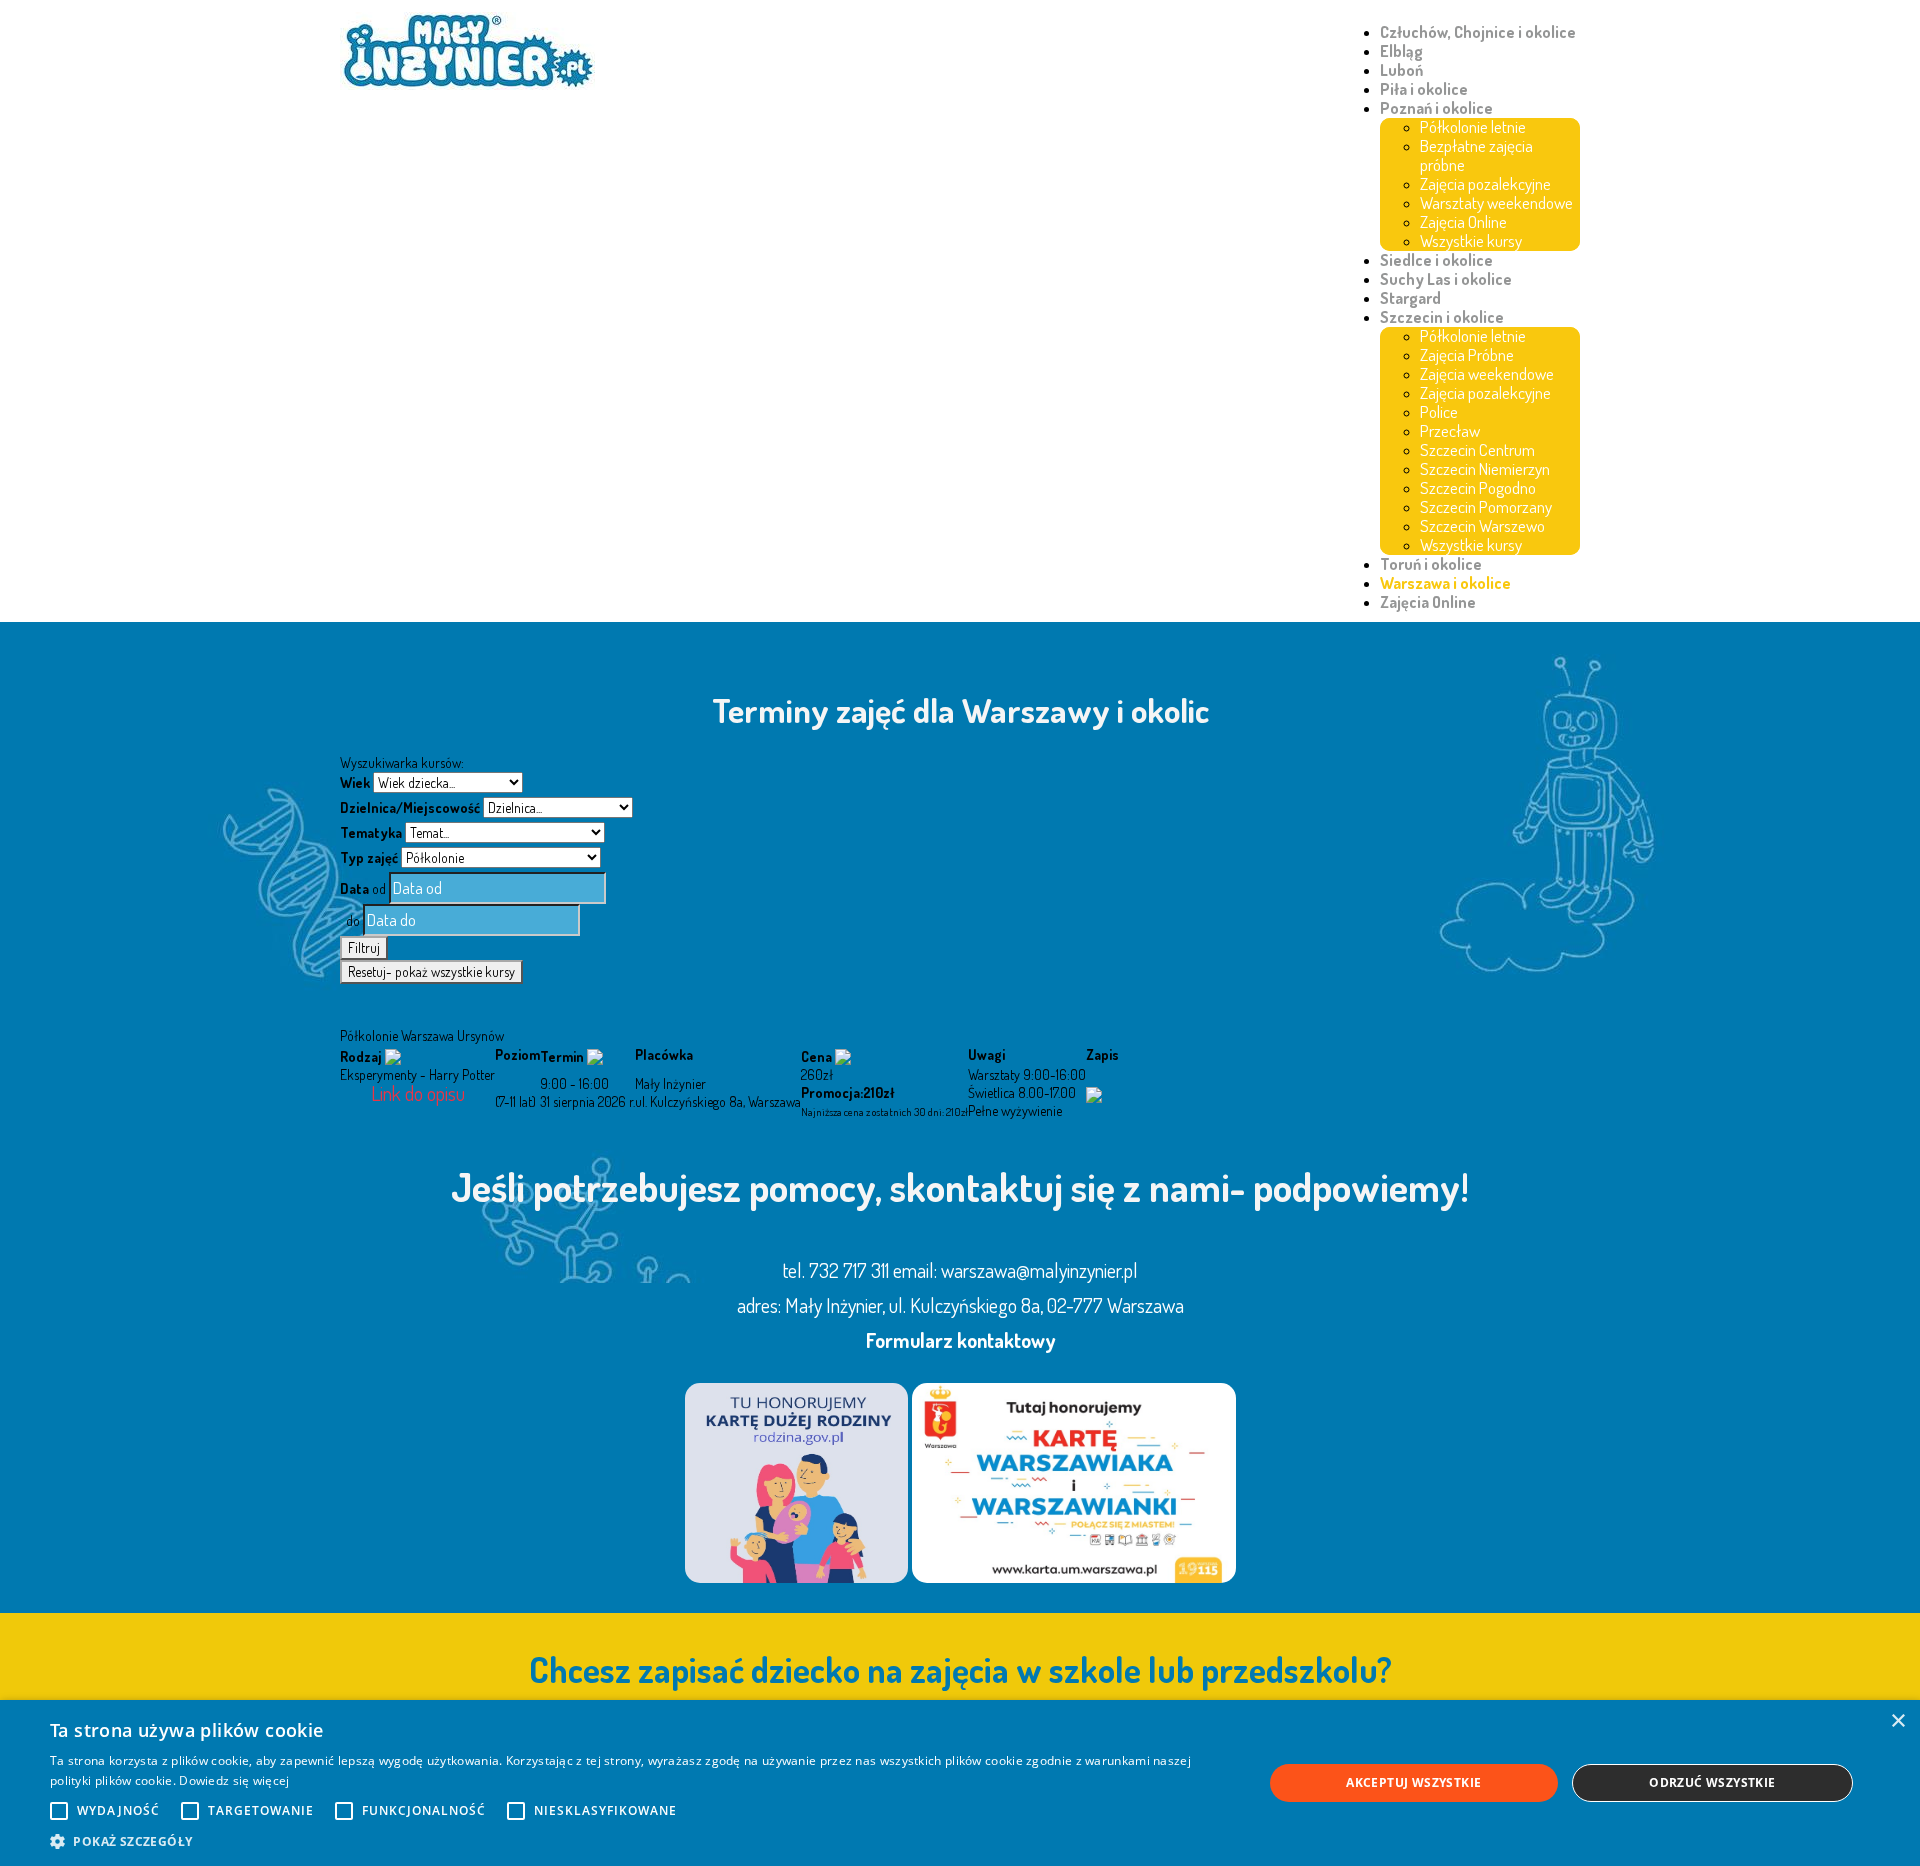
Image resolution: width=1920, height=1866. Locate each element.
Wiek (355, 782)
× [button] (1897, 1721)
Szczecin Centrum (1477, 449)
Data (354, 888)
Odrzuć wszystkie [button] (1712, 1782)
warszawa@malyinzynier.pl (1039, 1270)
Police (1439, 411)
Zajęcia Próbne (1467, 354)
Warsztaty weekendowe (1496, 202)
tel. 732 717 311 (836, 1270)
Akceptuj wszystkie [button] (1413, 1782)
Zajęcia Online (1463, 221)
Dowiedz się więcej (234, 1780)
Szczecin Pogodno (1478, 487)
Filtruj (364, 947)
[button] (638, 1841)
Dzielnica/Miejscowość (410, 807)
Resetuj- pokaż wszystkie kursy (431, 971)
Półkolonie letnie (1473, 126)
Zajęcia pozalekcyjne (1485, 183)
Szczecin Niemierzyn (1485, 468)
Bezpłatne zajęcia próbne (1476, 155)
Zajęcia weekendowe (1487, 373)
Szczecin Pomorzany (1486, 506)
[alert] (960, 1783)
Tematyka (371, 832)
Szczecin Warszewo (1482, 525)
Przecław (1450, 430)
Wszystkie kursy (1471, 240)
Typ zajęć (369, 857)
